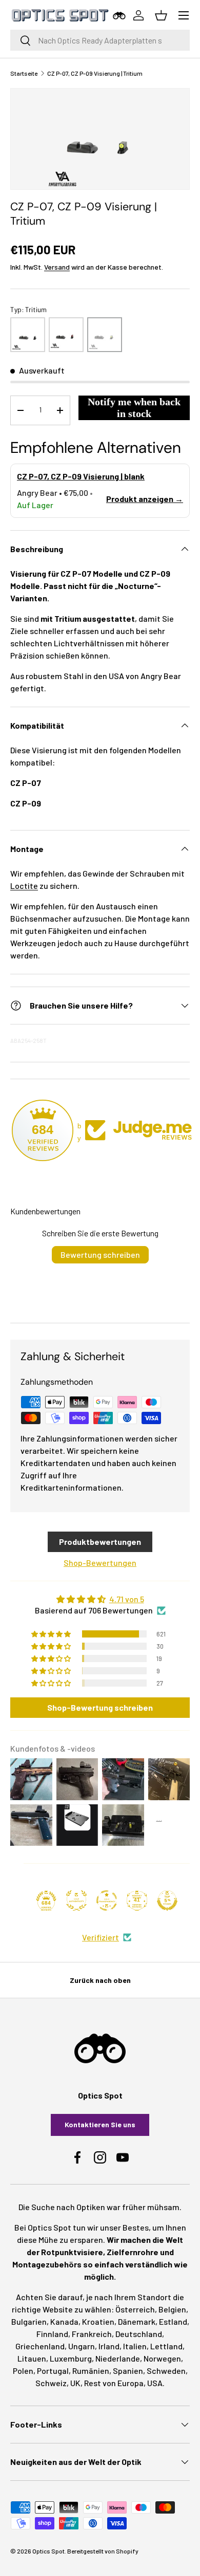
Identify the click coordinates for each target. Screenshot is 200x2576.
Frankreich (92, 2334)
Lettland (166, 2346)
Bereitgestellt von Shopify (103, 2551)
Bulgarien (29, 2321)
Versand (57, 267)
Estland (173, 2321)
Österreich (135, 2309)
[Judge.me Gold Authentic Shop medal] (76, 1901)
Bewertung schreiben (100, 1254)
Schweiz (51, 2383)
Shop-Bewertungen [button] (100, 1563)
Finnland (52, 2334)
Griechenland (40, 2346)
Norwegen (162, 2358)
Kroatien (98, 2321)
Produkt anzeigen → (145, 499)
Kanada (64, 2321)
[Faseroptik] (66, 335)
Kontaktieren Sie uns (100, 2124)
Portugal (53, 2371)
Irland (109, 2346)
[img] (100, 1599)
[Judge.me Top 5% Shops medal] (167, 1901)
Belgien (172, 2309)
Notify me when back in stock (134, 408)
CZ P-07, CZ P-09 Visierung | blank (81, 476)
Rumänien (91, 2371)
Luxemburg (71, 2358)
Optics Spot (48, 2551)
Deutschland (139, 2334)
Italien (135, 2346)
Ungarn (82, 2346)
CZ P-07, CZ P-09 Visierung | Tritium (95, 73)
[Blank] (28, 335)
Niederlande (118, 2358)
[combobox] (100, 40)
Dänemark (137, 2321)
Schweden (166, 2371)
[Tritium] (105, 335)
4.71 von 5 (127, 1599)
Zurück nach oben (100, 1980)
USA (155, 2383)
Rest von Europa (114, 2383)
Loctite (24, 886)
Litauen (32, 2358)
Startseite (24, 73)
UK (75, 2383)
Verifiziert (101, 1937)
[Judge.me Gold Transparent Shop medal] (107, 1901)
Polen (23, 2371)
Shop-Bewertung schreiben (100, 1707)
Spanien (128, 2371)
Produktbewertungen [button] (100, 1542)
